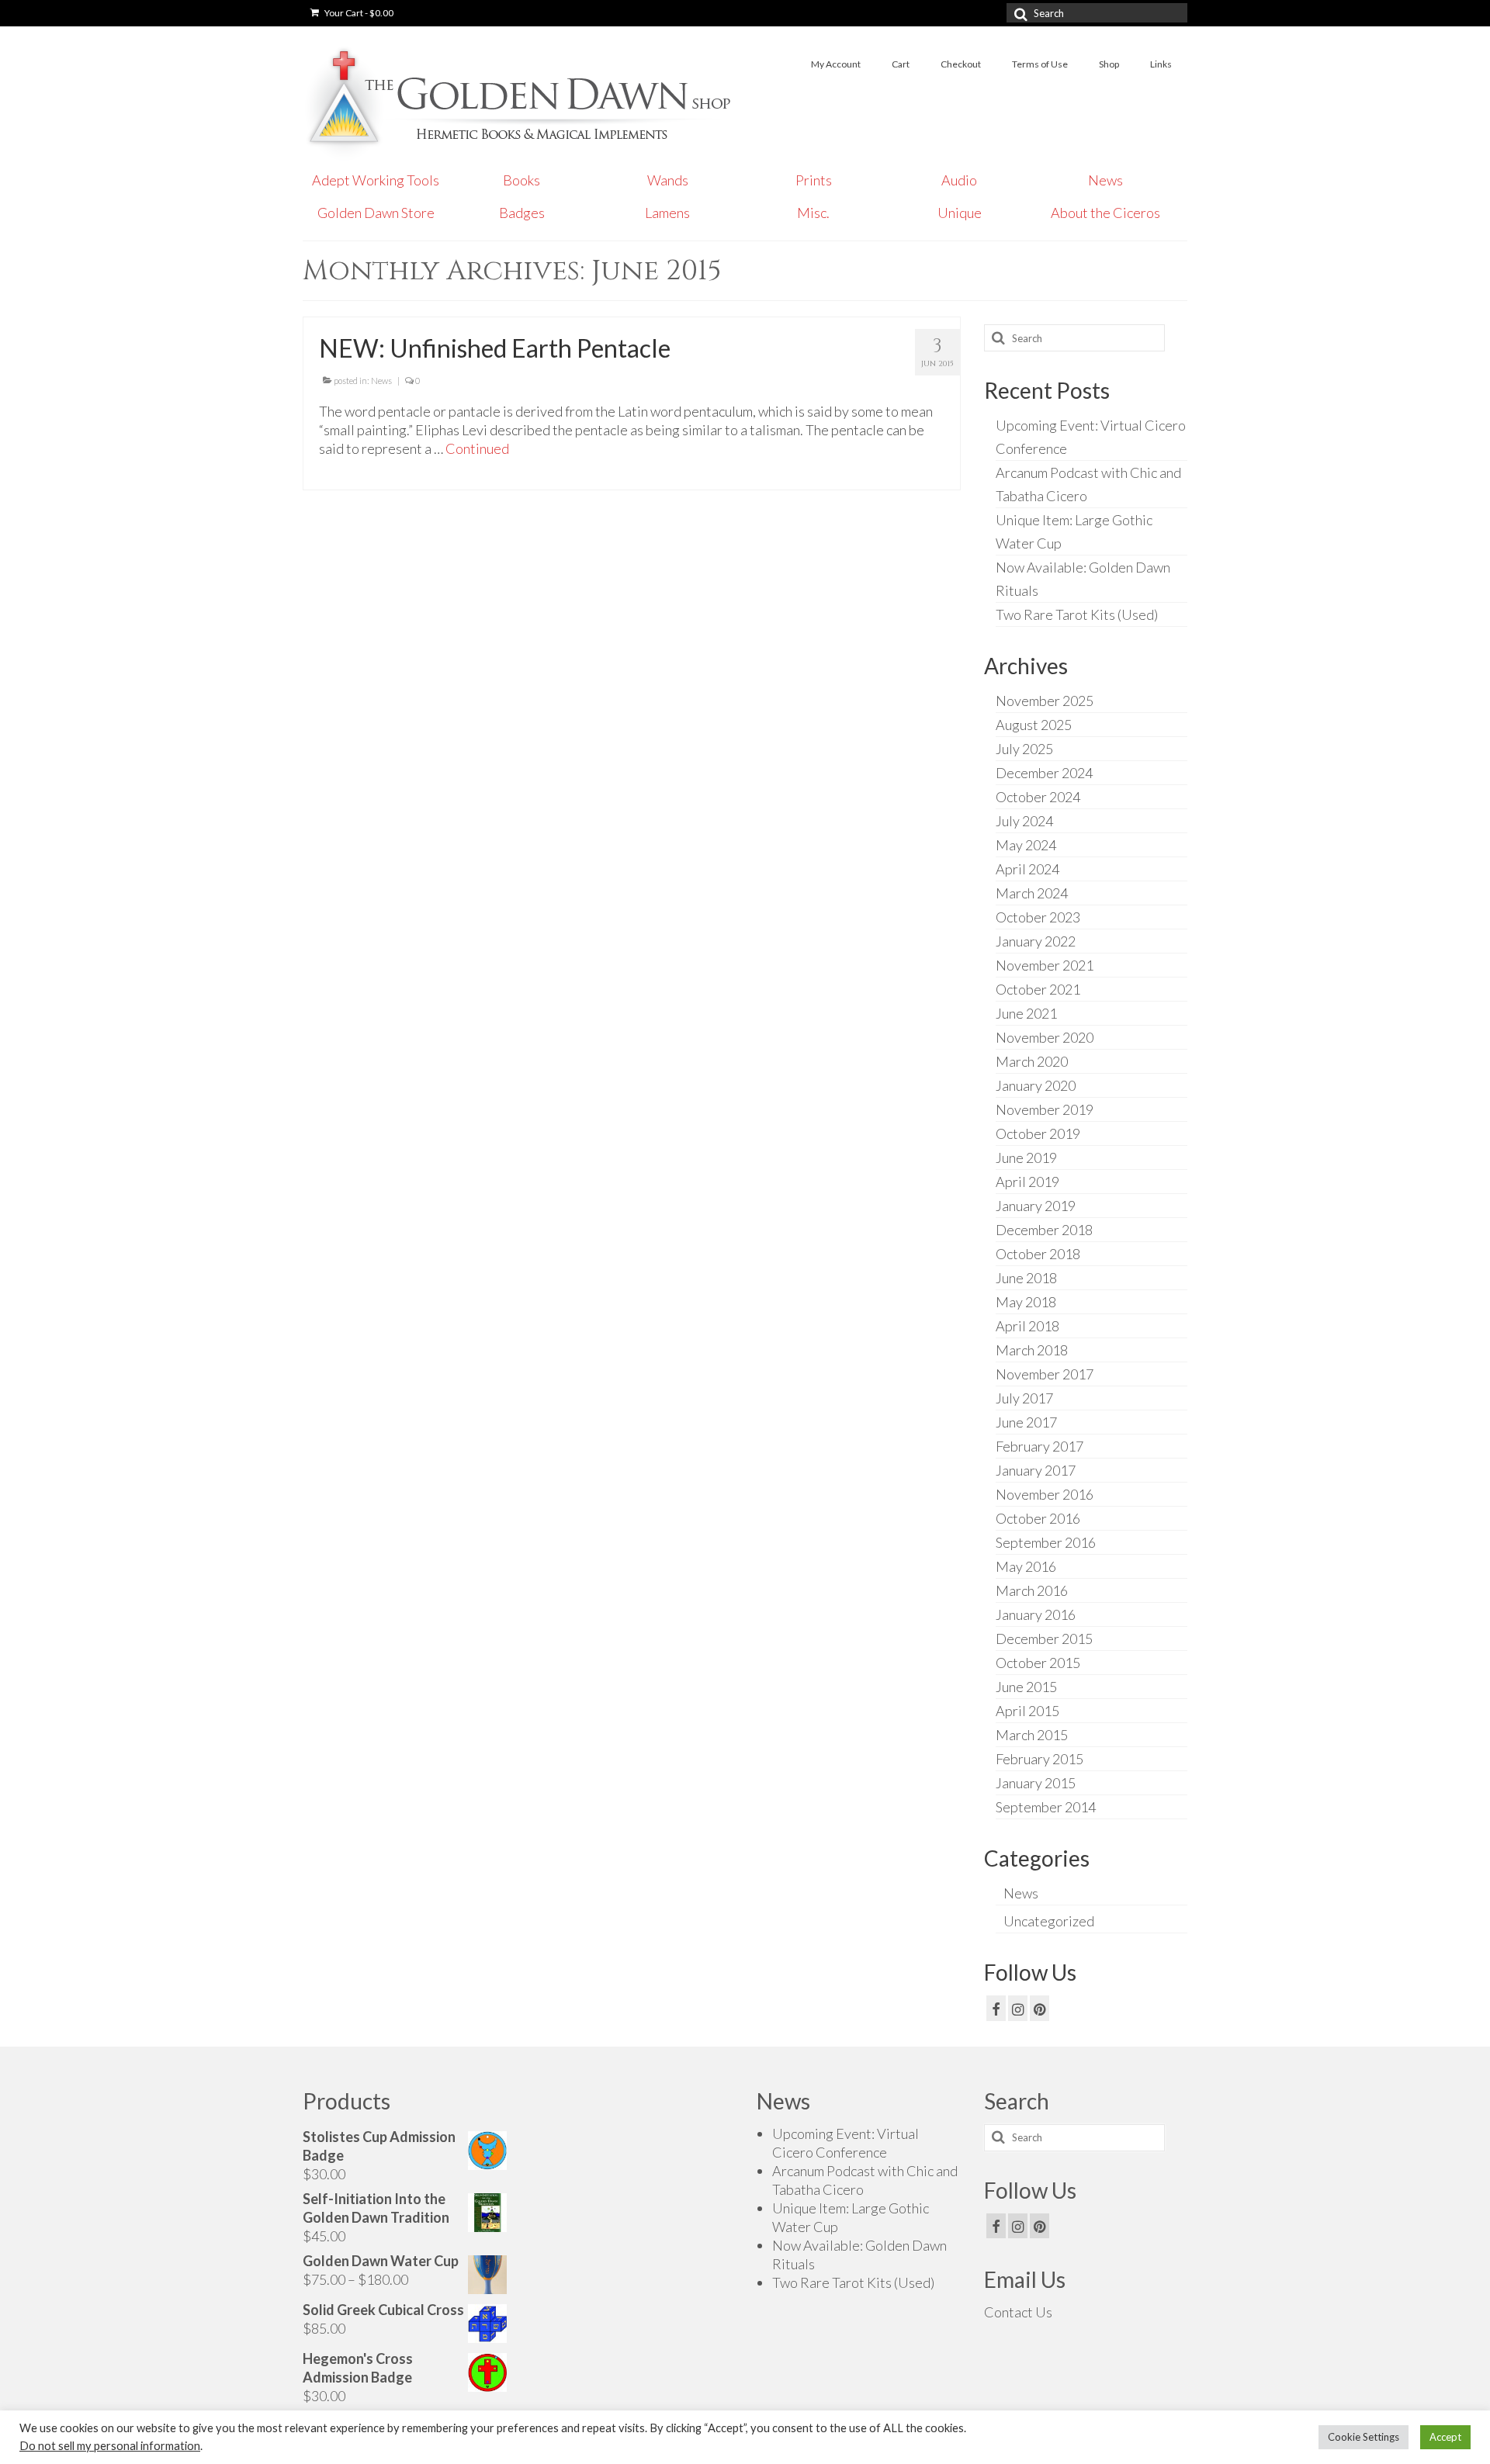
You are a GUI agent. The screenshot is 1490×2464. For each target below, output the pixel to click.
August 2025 (1034, 725)
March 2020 (1032, 1061)
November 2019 (1045, 1109)
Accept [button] (1445, 2437)
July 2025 (1024, 749)
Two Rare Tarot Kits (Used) (1077, 614)
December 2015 (1044, 1639)
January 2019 (1036, 1206)
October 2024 (1038, 797)
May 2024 (1026, 845)
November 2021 (1045, 965)
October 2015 (1038, 1663)
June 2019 (1026, 1158)
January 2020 (1036, 1085)
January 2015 (1036, 1783)
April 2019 (1027, 1182)
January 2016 (1036, 1614)
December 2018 (1044, 1230)
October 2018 (1038, 1254)
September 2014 (1046, 1807)
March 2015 (1032, 1735)
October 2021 (1038, 989)
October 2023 (1038, 917)
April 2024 (1027, 869)
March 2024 (1032, 893)
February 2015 (1040, 1759)
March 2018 (1032, 1350)
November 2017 (1045, 1374)
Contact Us (1018, 2312)
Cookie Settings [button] (1364, 2437)
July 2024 (1024, 821)
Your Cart (358, 13)
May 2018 (1026, 1302)
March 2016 (1032, 1590)
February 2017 (1040, 1446)
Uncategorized (1049, 1921)
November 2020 (1045, 1037)
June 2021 (1026, 1013)
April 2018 (1027, 1326)
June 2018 (1026, 1278)
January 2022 (1036, 941)
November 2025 (1045, 701)
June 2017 (1026, 1422)
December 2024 (1044, 773)
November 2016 (1045, 1494)
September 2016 (1046, 1542)
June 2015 (1026, 1687)
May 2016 (1026, 1566)
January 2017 (1036, 1470)
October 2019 (1038, 1133)
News (381, 381)
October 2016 (1038, 1518)
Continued (477, 448)
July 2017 (1024, 1398)
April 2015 (1027, 1711)
